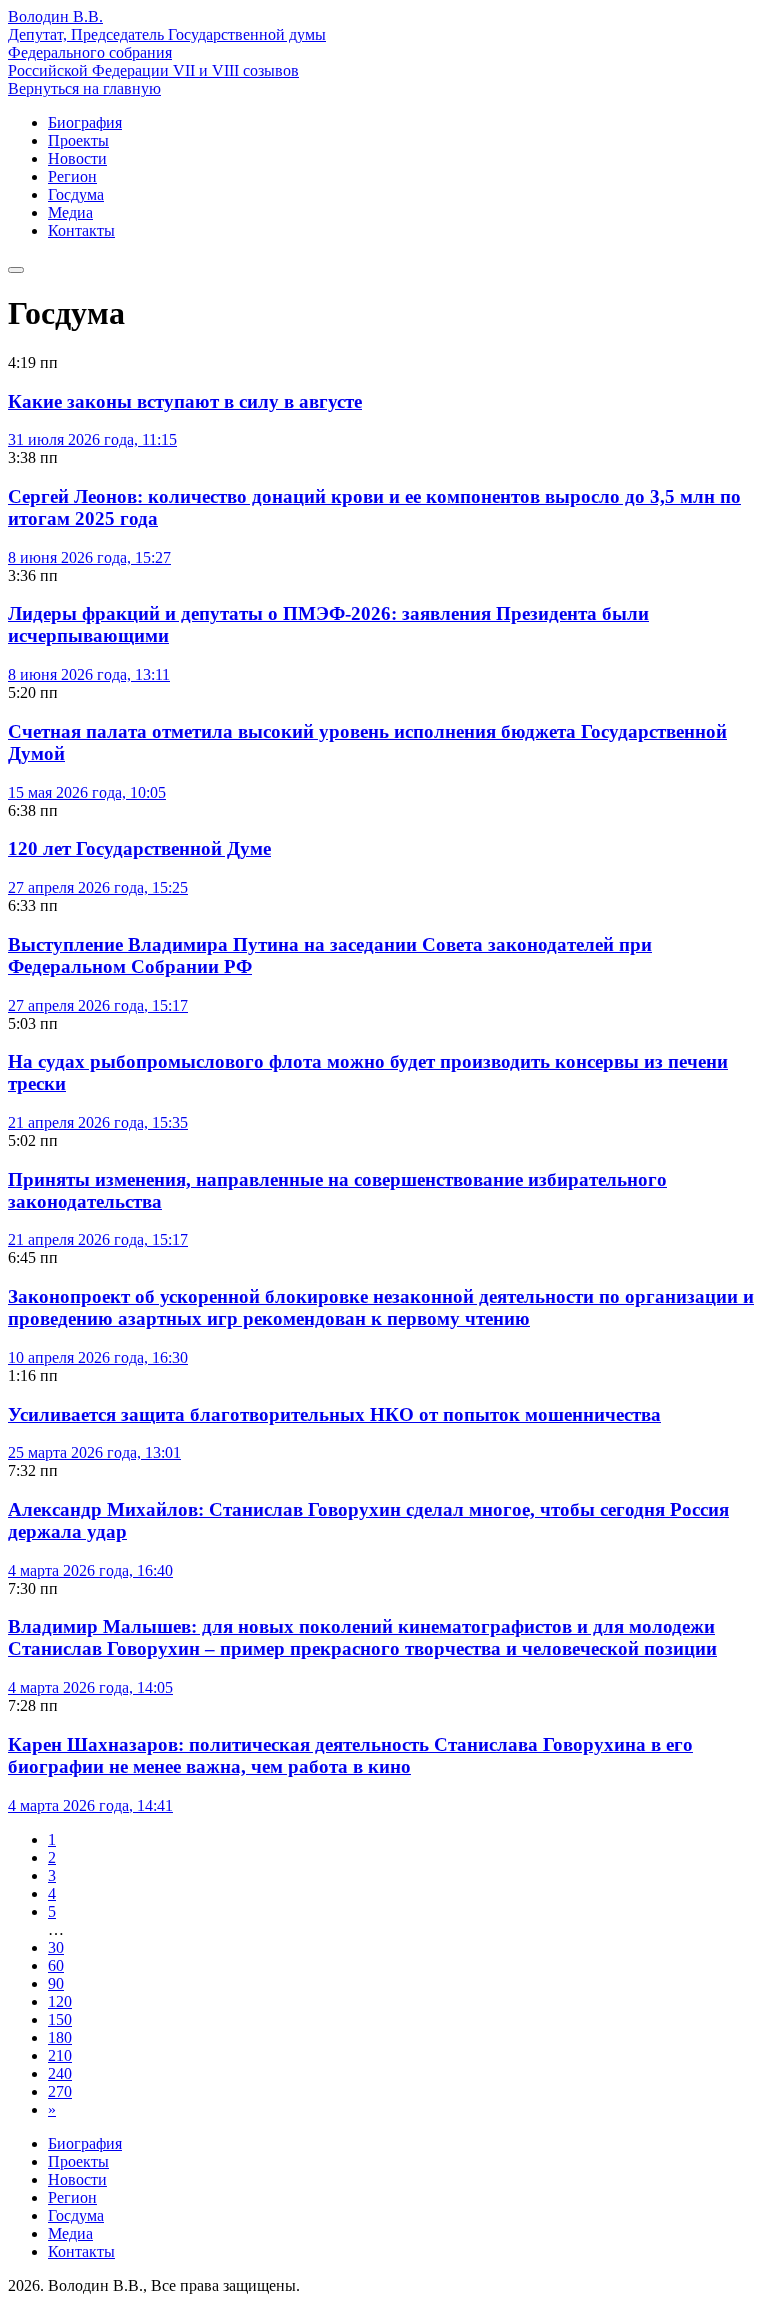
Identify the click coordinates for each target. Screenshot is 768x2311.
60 (56, 1965)
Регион (72, 176)
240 (60, 2073)
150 (60, 2019)
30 (56, 1947)
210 (60, 2055)
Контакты (81, 230)
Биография (85, 122)
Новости (77, 158)
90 (56, 1983)
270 (60, 2091)
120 (60, 2001)
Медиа (70, 212)
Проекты (78, 140)
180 (60, 2037)
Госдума (76, 194)
